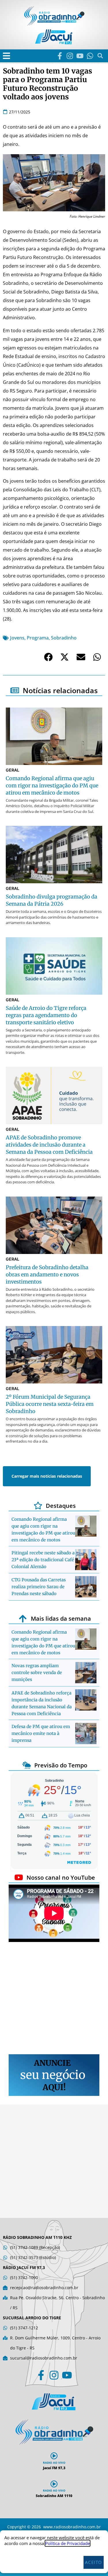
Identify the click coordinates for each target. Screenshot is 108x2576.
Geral (13, 770)
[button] (6, 56)
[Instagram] (70, 56)
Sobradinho (64, 638)
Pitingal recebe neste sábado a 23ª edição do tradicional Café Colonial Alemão (43, 1560)
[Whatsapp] (90, 56)
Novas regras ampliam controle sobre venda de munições (37, 1672)
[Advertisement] (54, 1999)
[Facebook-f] (60, 56)
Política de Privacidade (68, 2543)
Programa (38, 638)
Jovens (17, 638)
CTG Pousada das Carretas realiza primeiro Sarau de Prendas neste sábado (39, 1587)
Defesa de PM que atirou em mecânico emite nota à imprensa (41, 1733)
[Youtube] (80, 56)
